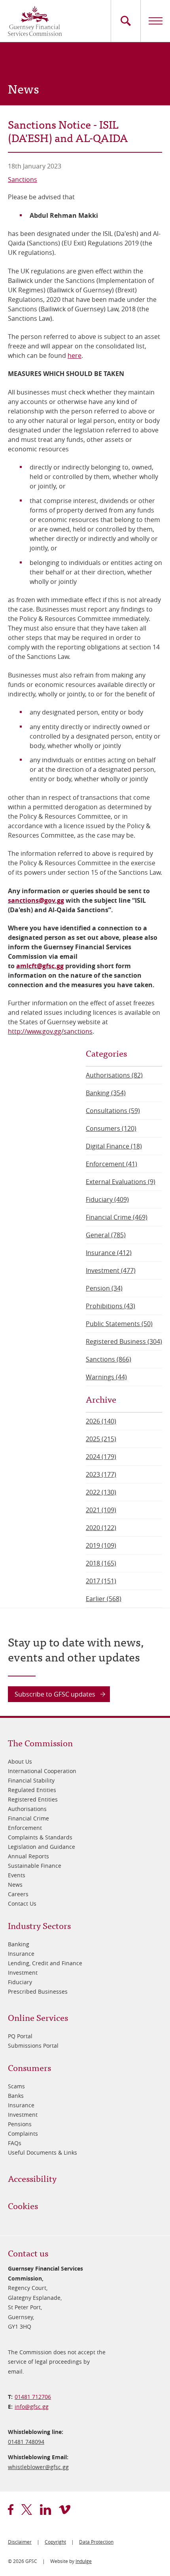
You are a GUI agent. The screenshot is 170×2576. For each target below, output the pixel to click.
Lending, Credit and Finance (45, 1963)
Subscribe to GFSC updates (55, 1694)
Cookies (23, 2205)
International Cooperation (42, 1771)
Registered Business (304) (124, 1341)
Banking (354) (106, 1093)
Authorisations (27, 1809)
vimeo (65, 2510)
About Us (20, 1761)
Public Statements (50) (119, 1324)
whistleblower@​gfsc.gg (38, 2467)
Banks (16, 2096)
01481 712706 (33, 2397)
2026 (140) (101, 1421)
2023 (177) (101, 1474)
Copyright (55, 2542)
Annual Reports (28, 1856)
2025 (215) (101, 1439)
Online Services (38, 2017)
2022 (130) (101, 1492)
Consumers (29, 2067)
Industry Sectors (39, 1925)
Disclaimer (20, 2542)
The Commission (40, 1743)
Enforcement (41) (111, 1164)
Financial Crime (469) (117, 1217)
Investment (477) (111, 1270)
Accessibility (32, 2178)
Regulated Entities (32, 1790)
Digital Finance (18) (114, 1146)
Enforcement (25, 1828)
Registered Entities (33, 1799)
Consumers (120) (111, 1128)
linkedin (45, 2510)
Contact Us (22, 1903)
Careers (18, 1894)
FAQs (15, 2143)
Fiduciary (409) (107, 1199)
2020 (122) (101, 1528)
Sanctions (23, 180)
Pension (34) (104, 1288)
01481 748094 (26, 2442)
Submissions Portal (33, 2046)
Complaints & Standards (40, 1837)
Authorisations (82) (114, 1075)
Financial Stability (31, 1780)
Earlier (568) (104, 1599)
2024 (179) (101, 1457)
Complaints (23, 2134)
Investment (23, 1973)
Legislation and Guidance (42, 1847)
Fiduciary (20, 1982)
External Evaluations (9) (121, 1182)
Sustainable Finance (35, 1866)
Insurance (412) (109, 1253)
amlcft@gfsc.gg (40, 966)
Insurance (21, 1954)
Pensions (20, 2124)
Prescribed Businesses (38, 1991)
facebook (11, 2510)
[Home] (35, 21)
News (15, 1885)
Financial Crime (28, 1818)
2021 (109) (101, 1510)
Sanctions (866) (109, 1359)
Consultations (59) (113, 1111)
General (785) (106, 1235)
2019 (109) (101, 1545)
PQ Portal (20, 2036)
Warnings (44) (106, 1377)
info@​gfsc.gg (32, 2407)
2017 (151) (101, 1581)
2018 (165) (101, 1563)
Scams (16, 2086)
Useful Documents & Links (42, 2152)
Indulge (84, 2561)
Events (17, 1875)
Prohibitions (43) (110, 1306)
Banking (19, 1944)
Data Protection (96, 2542)
